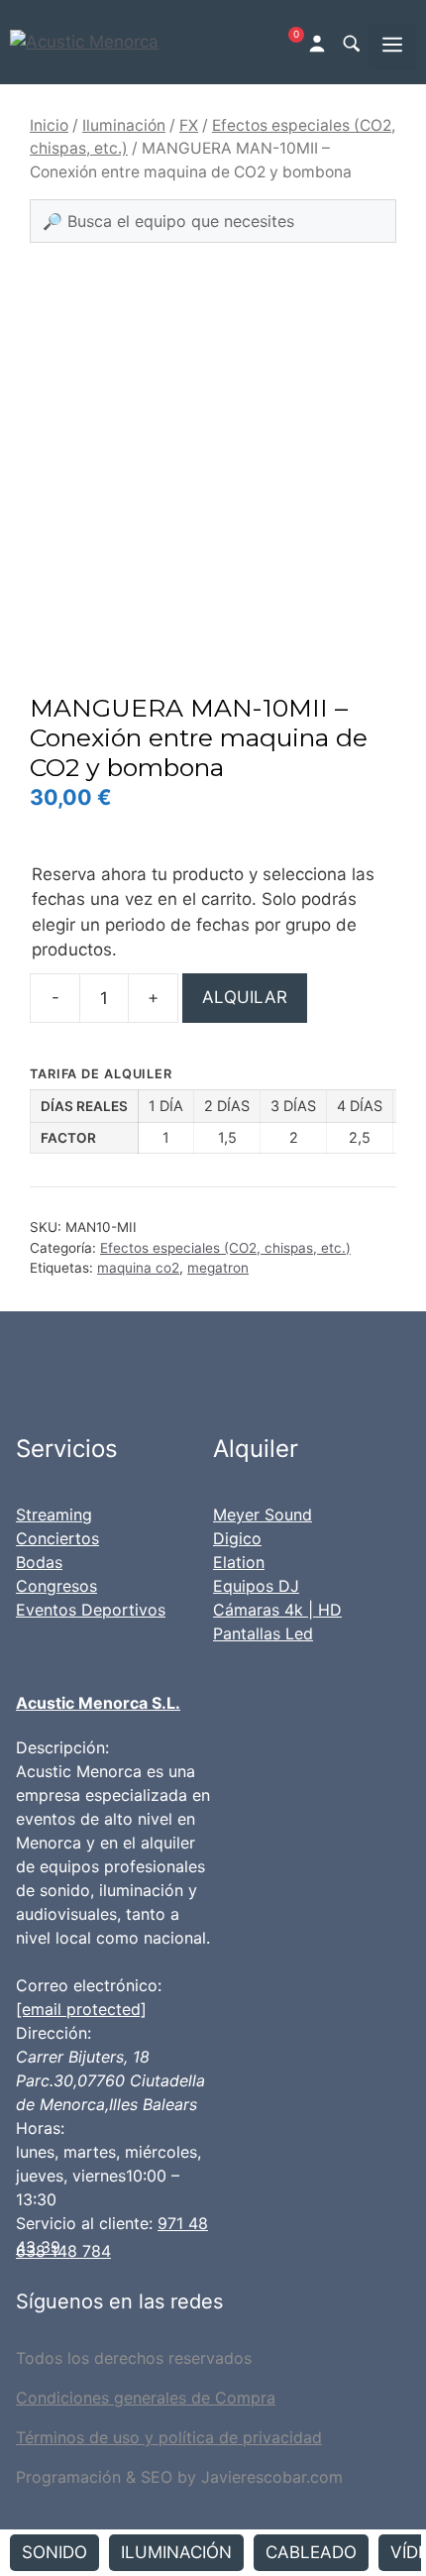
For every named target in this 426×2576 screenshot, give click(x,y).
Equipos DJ (256, 1586)
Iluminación (124, 125)
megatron (218, 1268)
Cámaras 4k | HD (277, 1610)
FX (189, 125)
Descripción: (62, 1747)
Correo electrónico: (89, 1985)
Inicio (49, 125)
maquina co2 (138, 1268)
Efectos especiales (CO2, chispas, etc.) (225, 1248)
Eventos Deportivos (91, 1610)
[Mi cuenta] (319, 42)
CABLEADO (311, 2552)
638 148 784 (63, 2251)
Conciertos (57, 1538)
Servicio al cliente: (84, 2223)
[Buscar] (351, 43)
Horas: (40, 2128)
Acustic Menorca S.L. (98, 1703)
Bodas (39, 1562)
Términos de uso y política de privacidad (169, 2437)
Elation (239, 1562)
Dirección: (53, 2033)
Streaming (54, 1514)
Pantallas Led (263, 1633)
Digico (237, 1538)
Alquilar (245, 997)
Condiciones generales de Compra (146, 2398)
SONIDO (54, 2552)
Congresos (56, 1586)
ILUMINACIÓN (176, 2552)
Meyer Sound (263, 1514)
